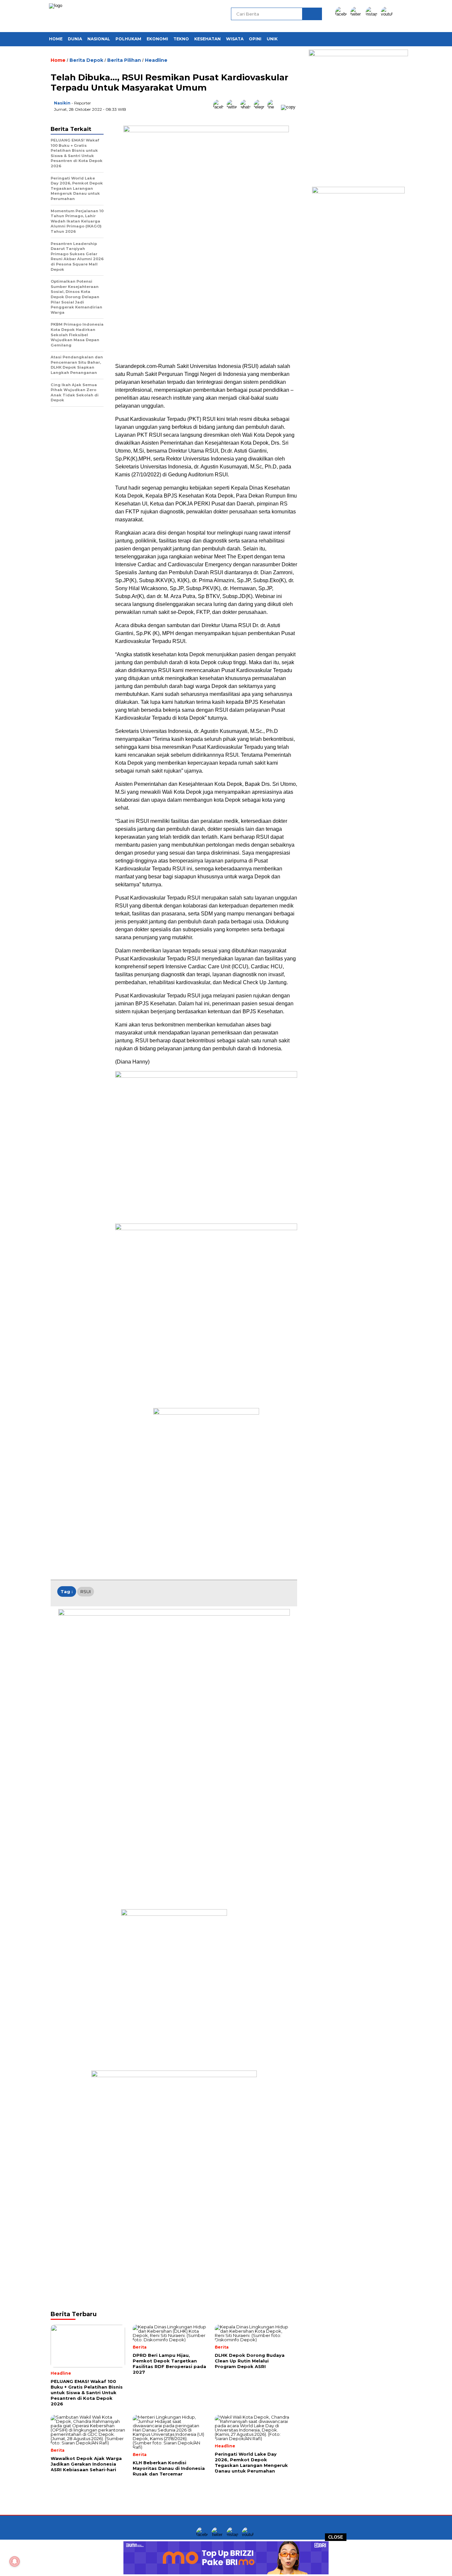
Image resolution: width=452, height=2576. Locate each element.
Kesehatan (207, 39)
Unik (272, 39)
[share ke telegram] (261, 107)
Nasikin (62, 103)
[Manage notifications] (15, 2561)
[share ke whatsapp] (247, 107)
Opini (255, 39)
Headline (156, 60)
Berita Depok (86, 60)
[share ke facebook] (220, 107)
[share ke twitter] (233, 107)
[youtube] (388, 14)
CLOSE (336, 2537)
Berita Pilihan (124, 60)
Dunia (75, 39)
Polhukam (128, 39)
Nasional (99, 39)
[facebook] (342, 14)
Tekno (181, 39)
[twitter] (357, 14)
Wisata (235, 39)
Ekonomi (157, 39)
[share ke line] (274, 107)
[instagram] (373, 14)
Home (56, 39)
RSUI (86, 1591)
